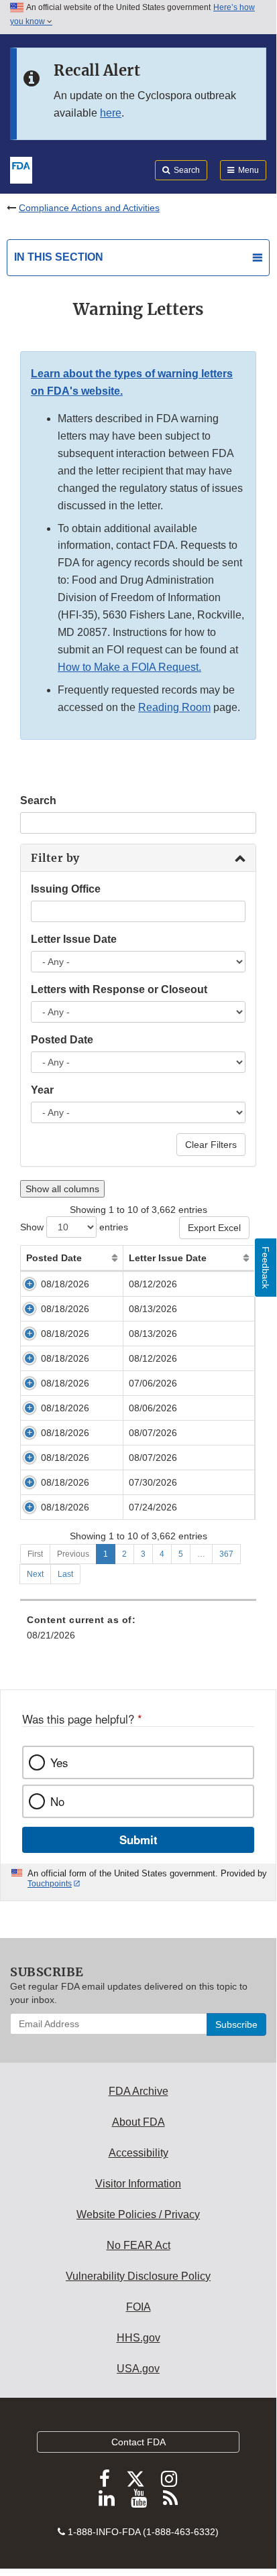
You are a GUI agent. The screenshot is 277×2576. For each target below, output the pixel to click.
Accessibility (138, 2153)
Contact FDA (138, 2442)
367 (226, 1554)
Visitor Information (138, 2184)
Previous (73, 1554)
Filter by (55, 858)
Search (38, 800)
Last (65, 1574)
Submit (138, 1840)
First (35, 1554)
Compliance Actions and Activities (89, 208)
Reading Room (174, 707)
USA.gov (138, 2369)
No (57, 1801)
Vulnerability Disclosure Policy (138, 2276)
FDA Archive (138, 2091)
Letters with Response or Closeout (119, 989)
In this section (59, 257)
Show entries (74, 1227)
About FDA (138, 2122)
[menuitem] (138, 1632)
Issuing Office (66, 889)
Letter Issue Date (74, 939)
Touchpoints (50, 1884)
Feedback (266, 1268)
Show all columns (62, 1189)
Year (42, 1090)
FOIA (138, 2307)
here (111, 113)
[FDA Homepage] (21, 169)
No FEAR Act (138, 2245)
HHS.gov (138, 2338)
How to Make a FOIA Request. (129, 667)
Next (35, 1574)
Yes (59, 1762)
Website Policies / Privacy (138, 2214)
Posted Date (62, 1040)
